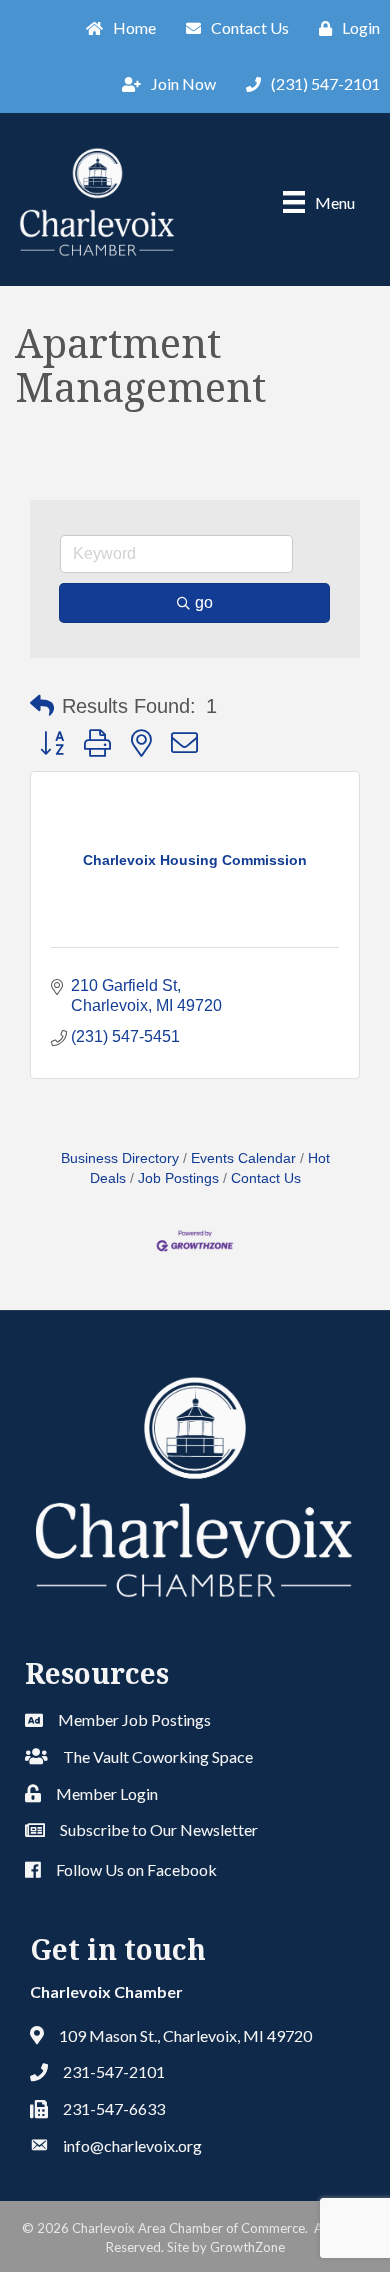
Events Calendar (243, 1158)
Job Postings (178, 1178)
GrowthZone (247, 2247)
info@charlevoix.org (132, 2145)
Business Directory (120, 1158)
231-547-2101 (114, 2071)
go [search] (204, 602)
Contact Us (266, 1178)
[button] (42, 706)
